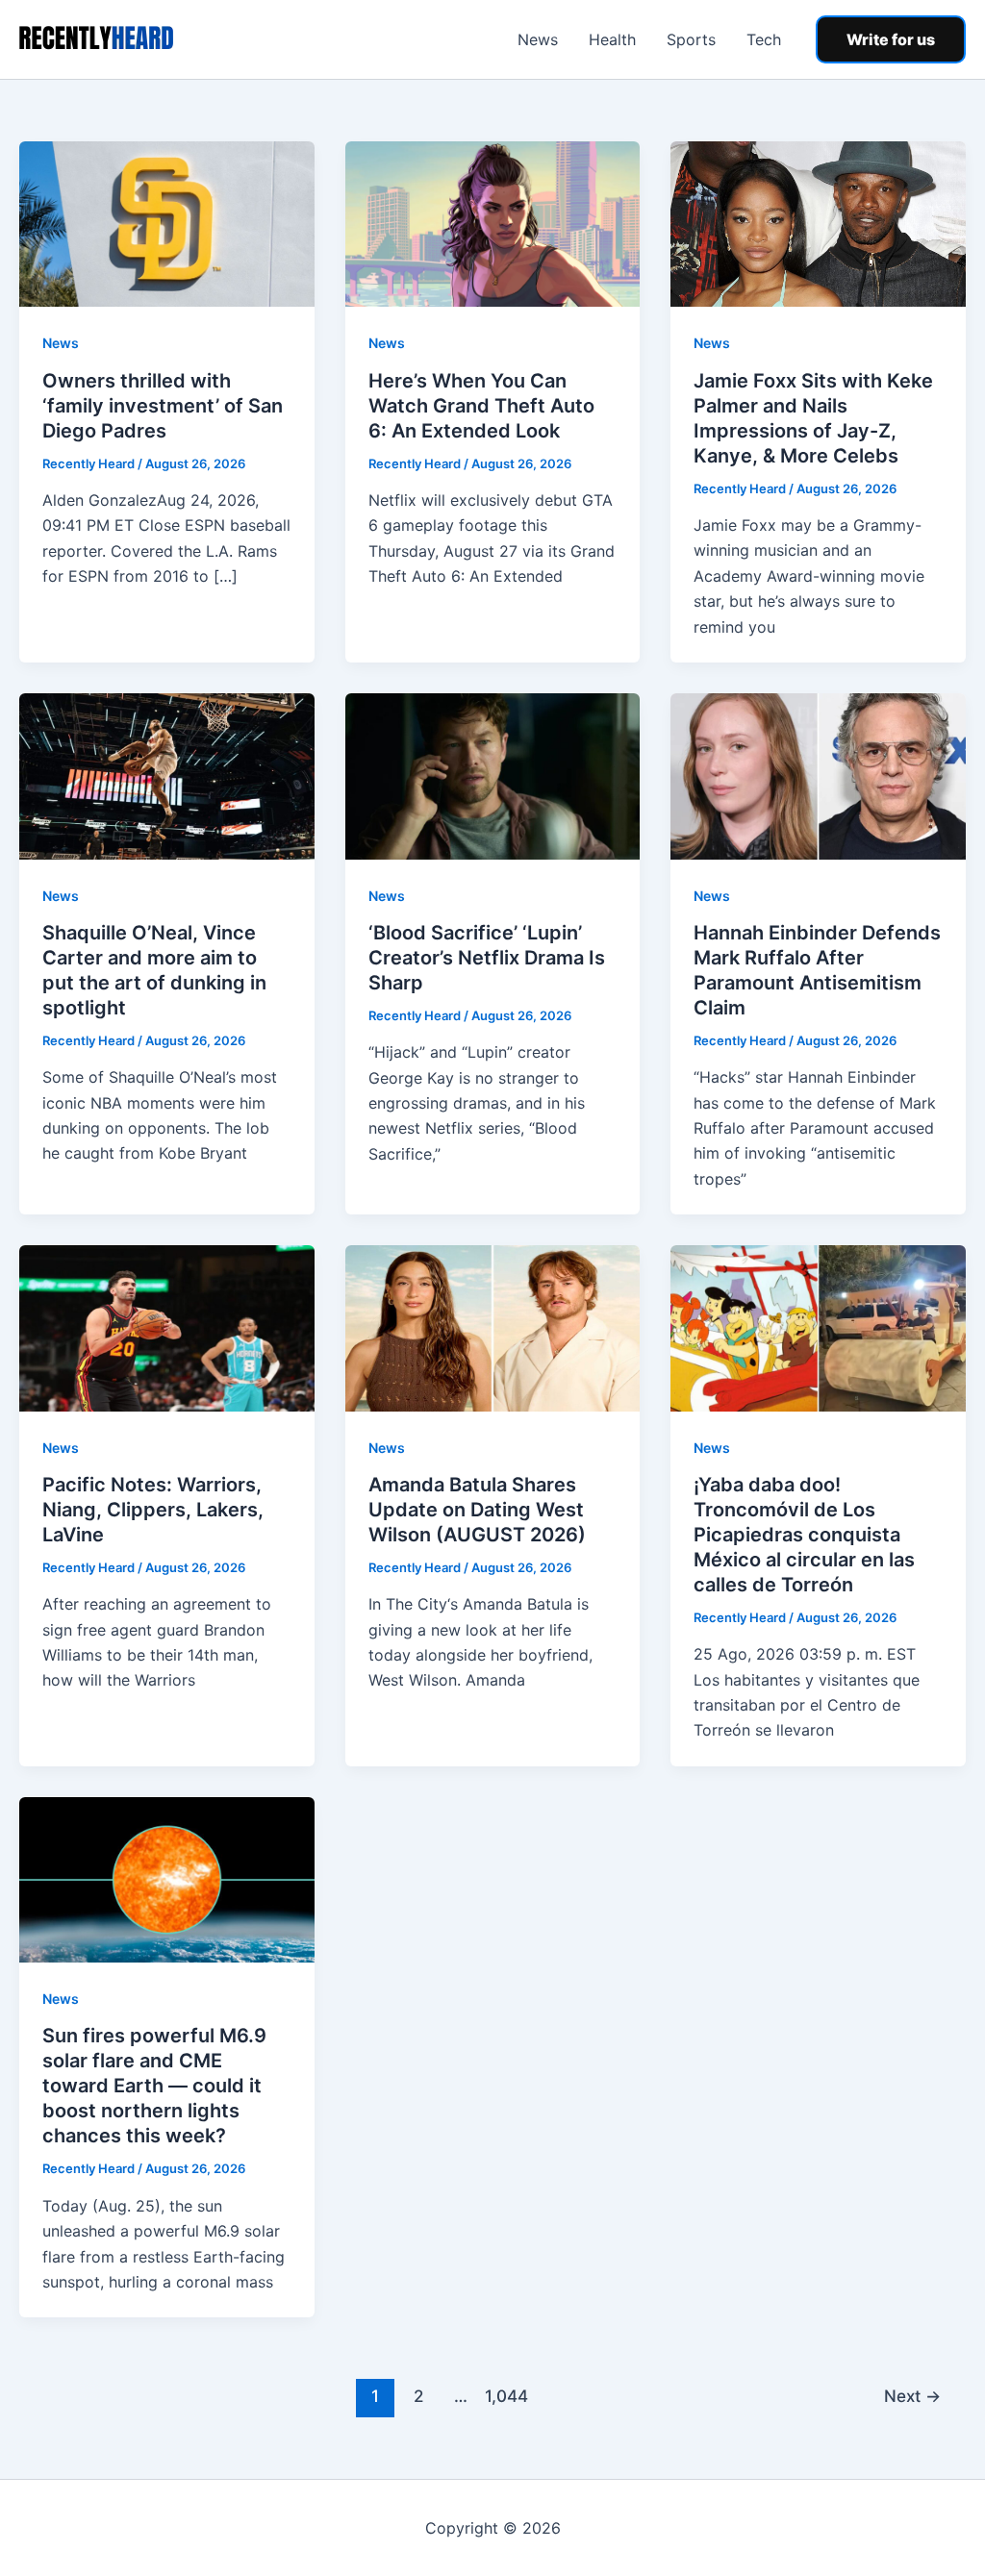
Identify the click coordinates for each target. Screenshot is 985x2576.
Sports (691, 39)
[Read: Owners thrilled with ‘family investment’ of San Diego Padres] (167, 223)
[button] (891, 39)
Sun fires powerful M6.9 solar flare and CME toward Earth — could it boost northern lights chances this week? (154, 2086)
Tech (764, 39)
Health (612, 39)
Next (912, 2396)
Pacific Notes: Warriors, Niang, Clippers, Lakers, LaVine (153, 1510)
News (538, 39)
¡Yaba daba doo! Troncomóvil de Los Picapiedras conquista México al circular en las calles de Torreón (804, 1535)
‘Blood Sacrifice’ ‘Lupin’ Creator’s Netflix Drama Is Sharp (487, 958)
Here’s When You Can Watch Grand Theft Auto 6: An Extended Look (481, 406)
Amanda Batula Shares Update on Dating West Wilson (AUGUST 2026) (477, 1510)
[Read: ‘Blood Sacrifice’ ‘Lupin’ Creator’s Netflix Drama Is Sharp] (493, 775)
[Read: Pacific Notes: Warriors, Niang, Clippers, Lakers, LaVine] (167, 1327)
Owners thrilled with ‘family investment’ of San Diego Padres (163, 406)
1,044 (504, 2396)
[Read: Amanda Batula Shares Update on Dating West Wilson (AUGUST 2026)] (493, 1327)
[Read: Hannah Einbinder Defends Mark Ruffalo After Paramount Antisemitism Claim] (818, 775)
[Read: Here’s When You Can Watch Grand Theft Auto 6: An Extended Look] (493, 223)
